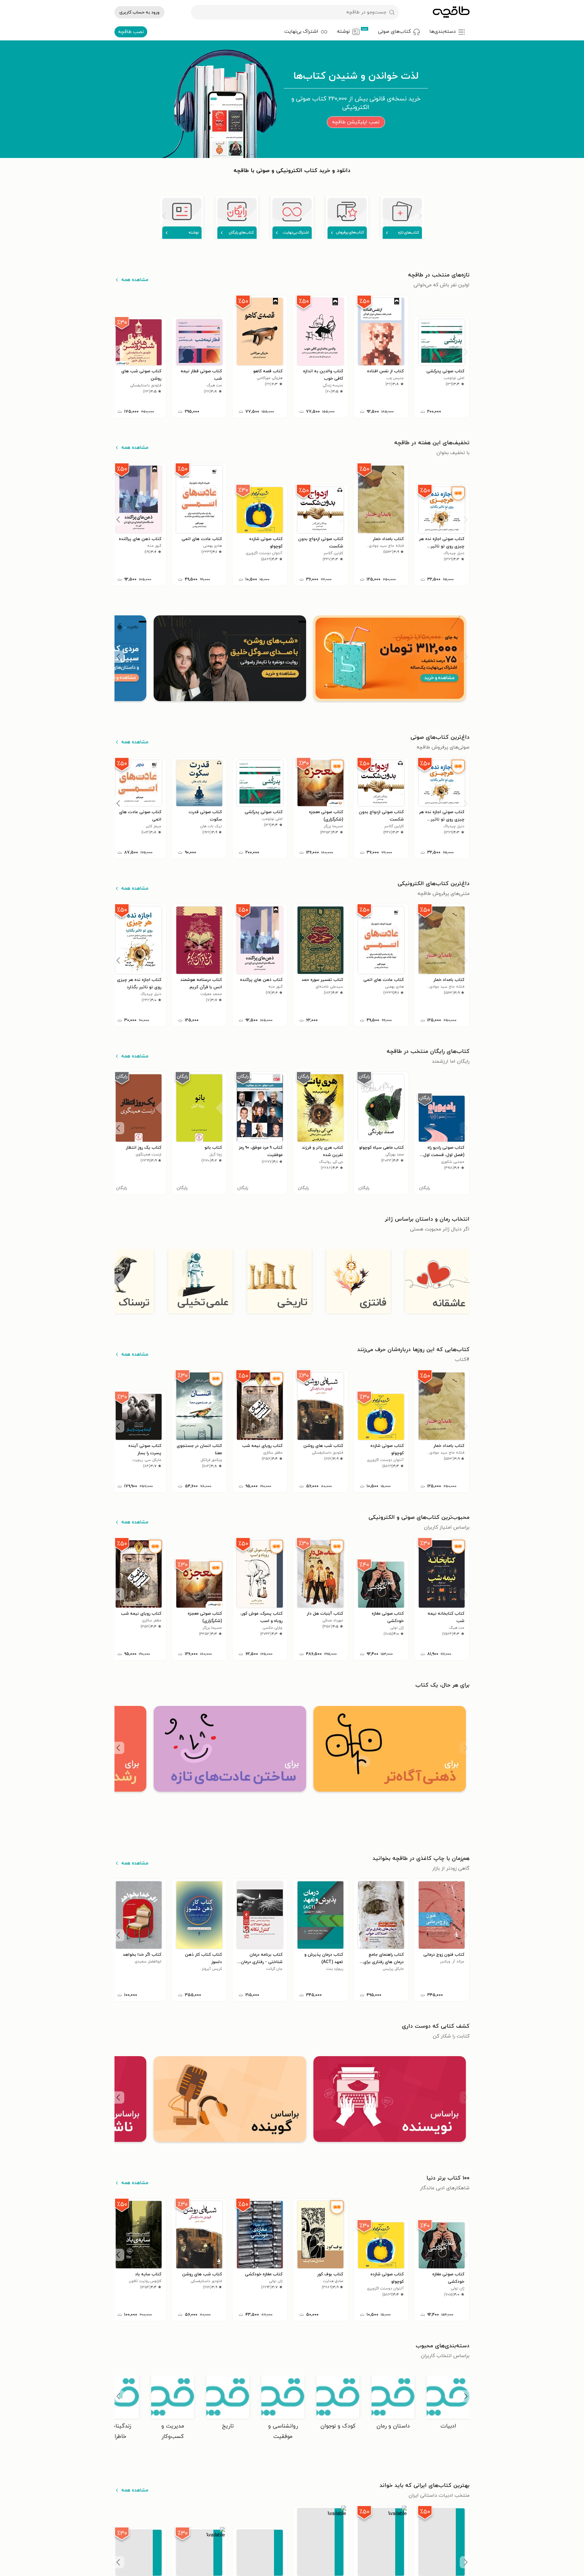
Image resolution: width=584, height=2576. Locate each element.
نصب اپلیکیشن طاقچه (356, 122)
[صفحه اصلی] (451, 12)
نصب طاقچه (131, 32)
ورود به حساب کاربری (139, 12)
